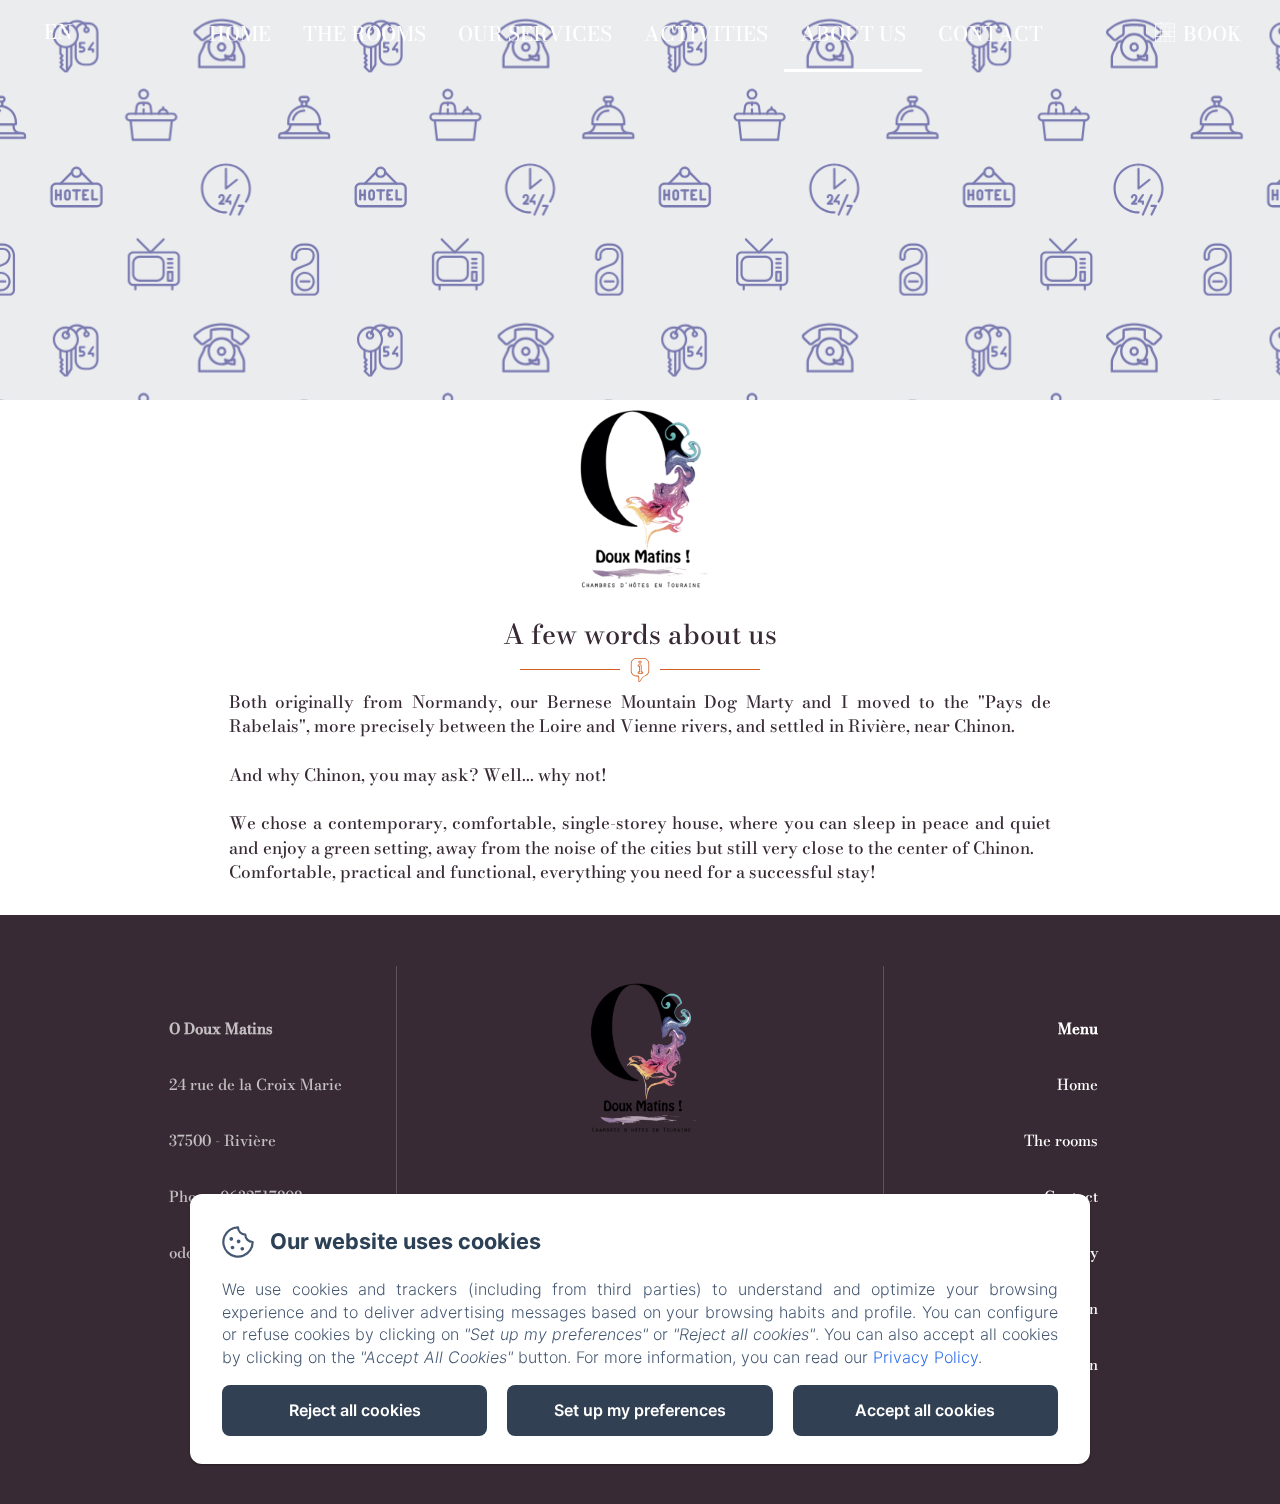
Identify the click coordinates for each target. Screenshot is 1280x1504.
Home (240, 33)
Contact (990, 33)
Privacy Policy (925, 1357)
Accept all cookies (925, 1410)
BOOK (1212, 33)
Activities (706, 33)
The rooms (364, 33)
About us (853, 33)
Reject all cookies (355, 1410)
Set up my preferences (640, 1410)
